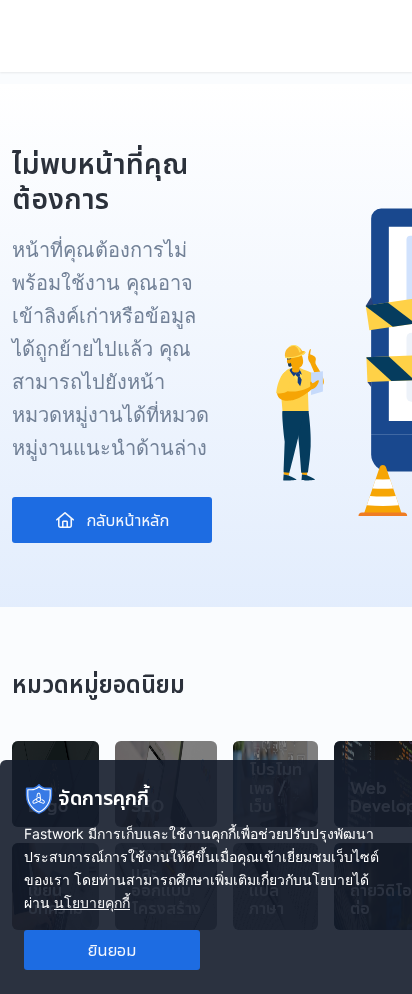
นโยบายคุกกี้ (92, 902)
